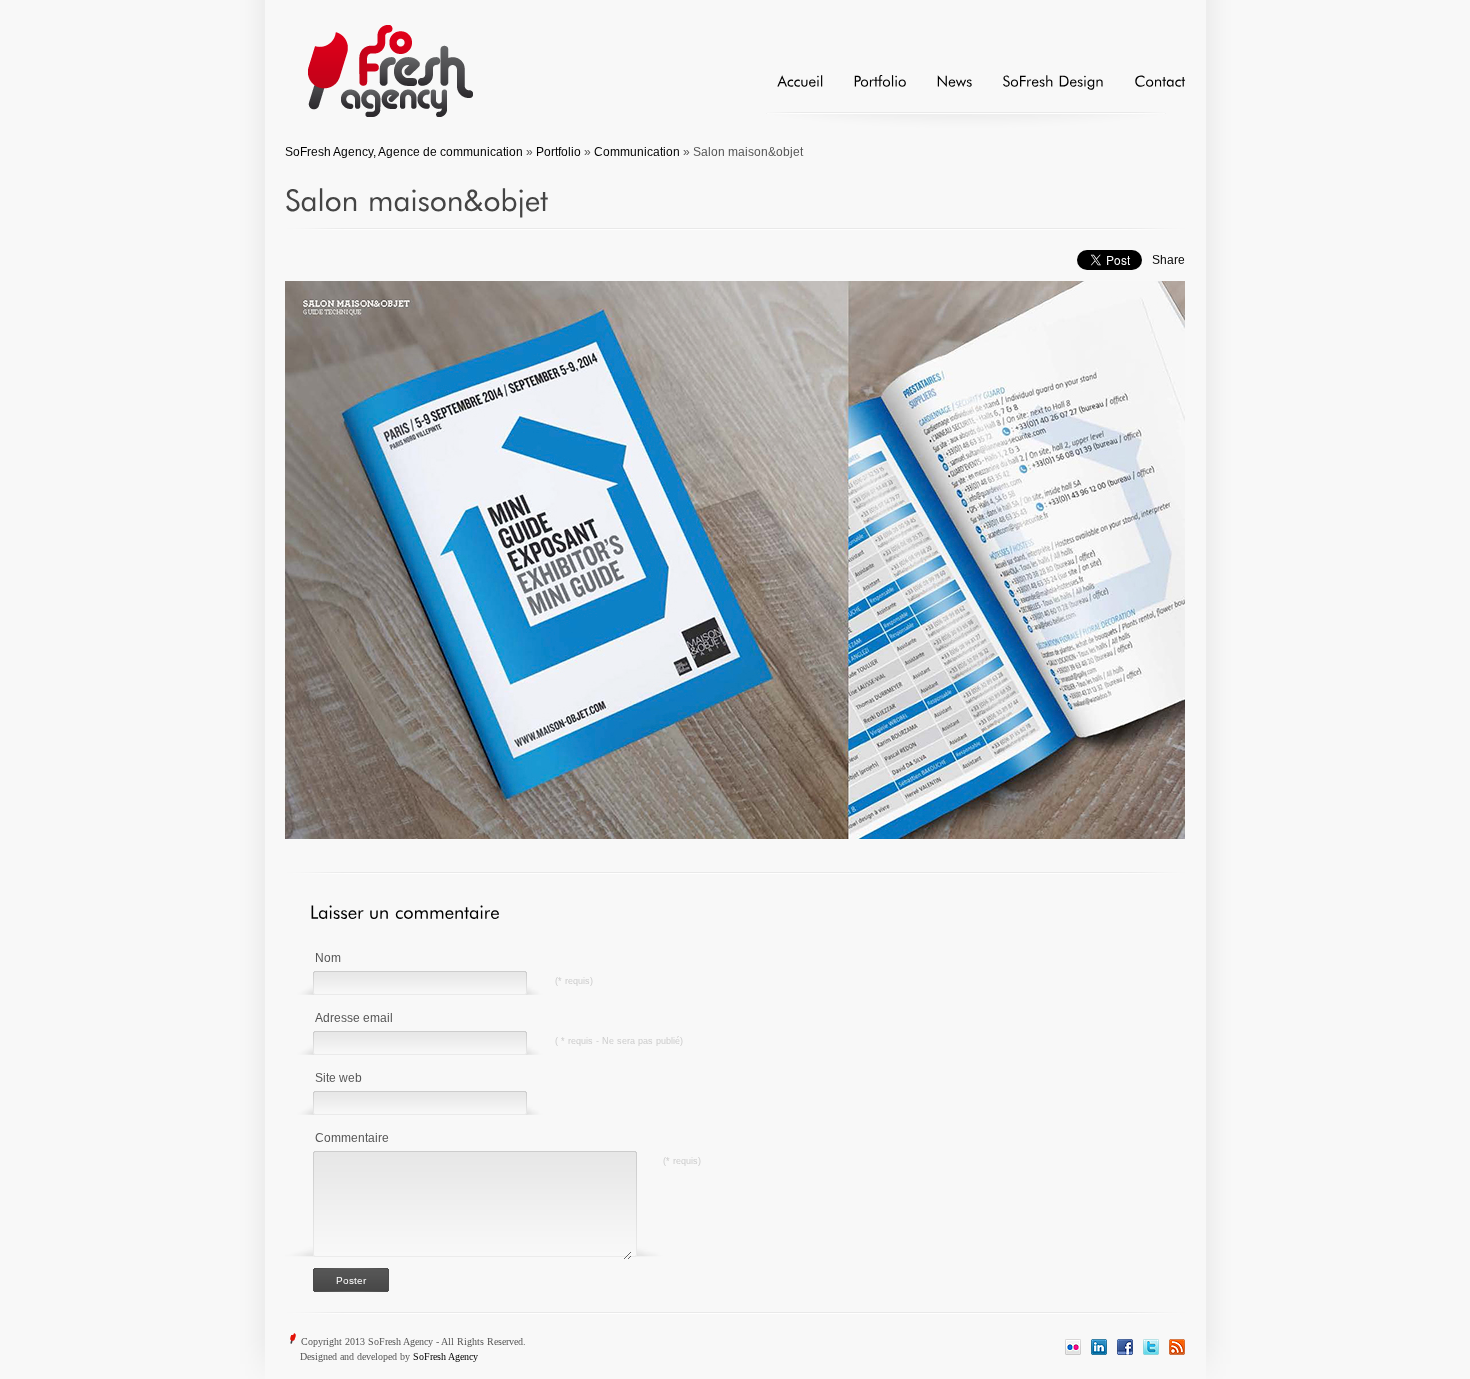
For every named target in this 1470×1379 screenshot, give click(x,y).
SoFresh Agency (445, 1356)
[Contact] (1144, 90)
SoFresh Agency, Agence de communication (404, 152)
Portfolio (558, 152)
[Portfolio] (864, 90)
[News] (939, 90)
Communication (637, 152)
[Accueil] (785, 90)
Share (1168, 260)
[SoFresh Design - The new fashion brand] (1038, 90)
